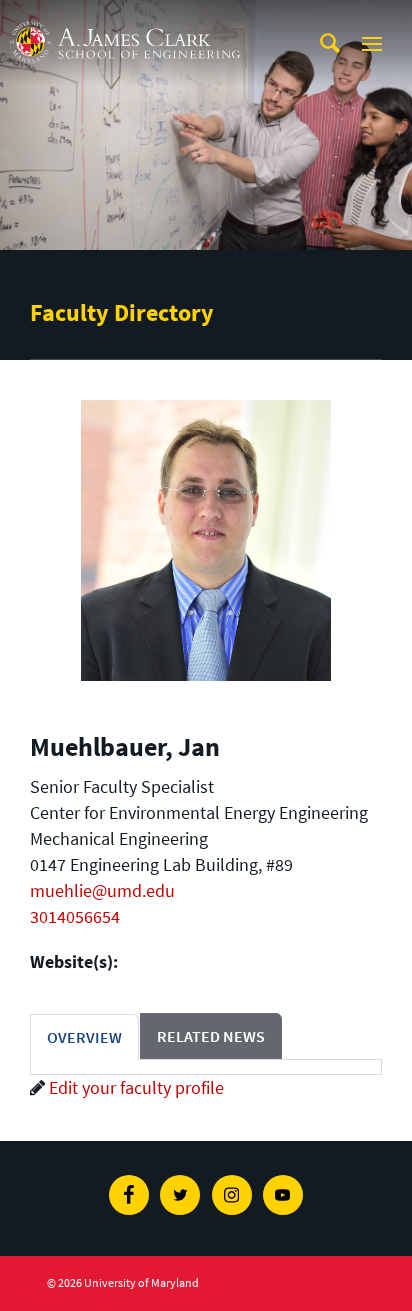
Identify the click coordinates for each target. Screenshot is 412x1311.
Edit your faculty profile (136, 1087)
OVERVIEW (84, 1037)
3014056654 (75, 916)
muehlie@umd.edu (102, 890)
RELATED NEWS (211, 1036)
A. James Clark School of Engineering (125, 18)
